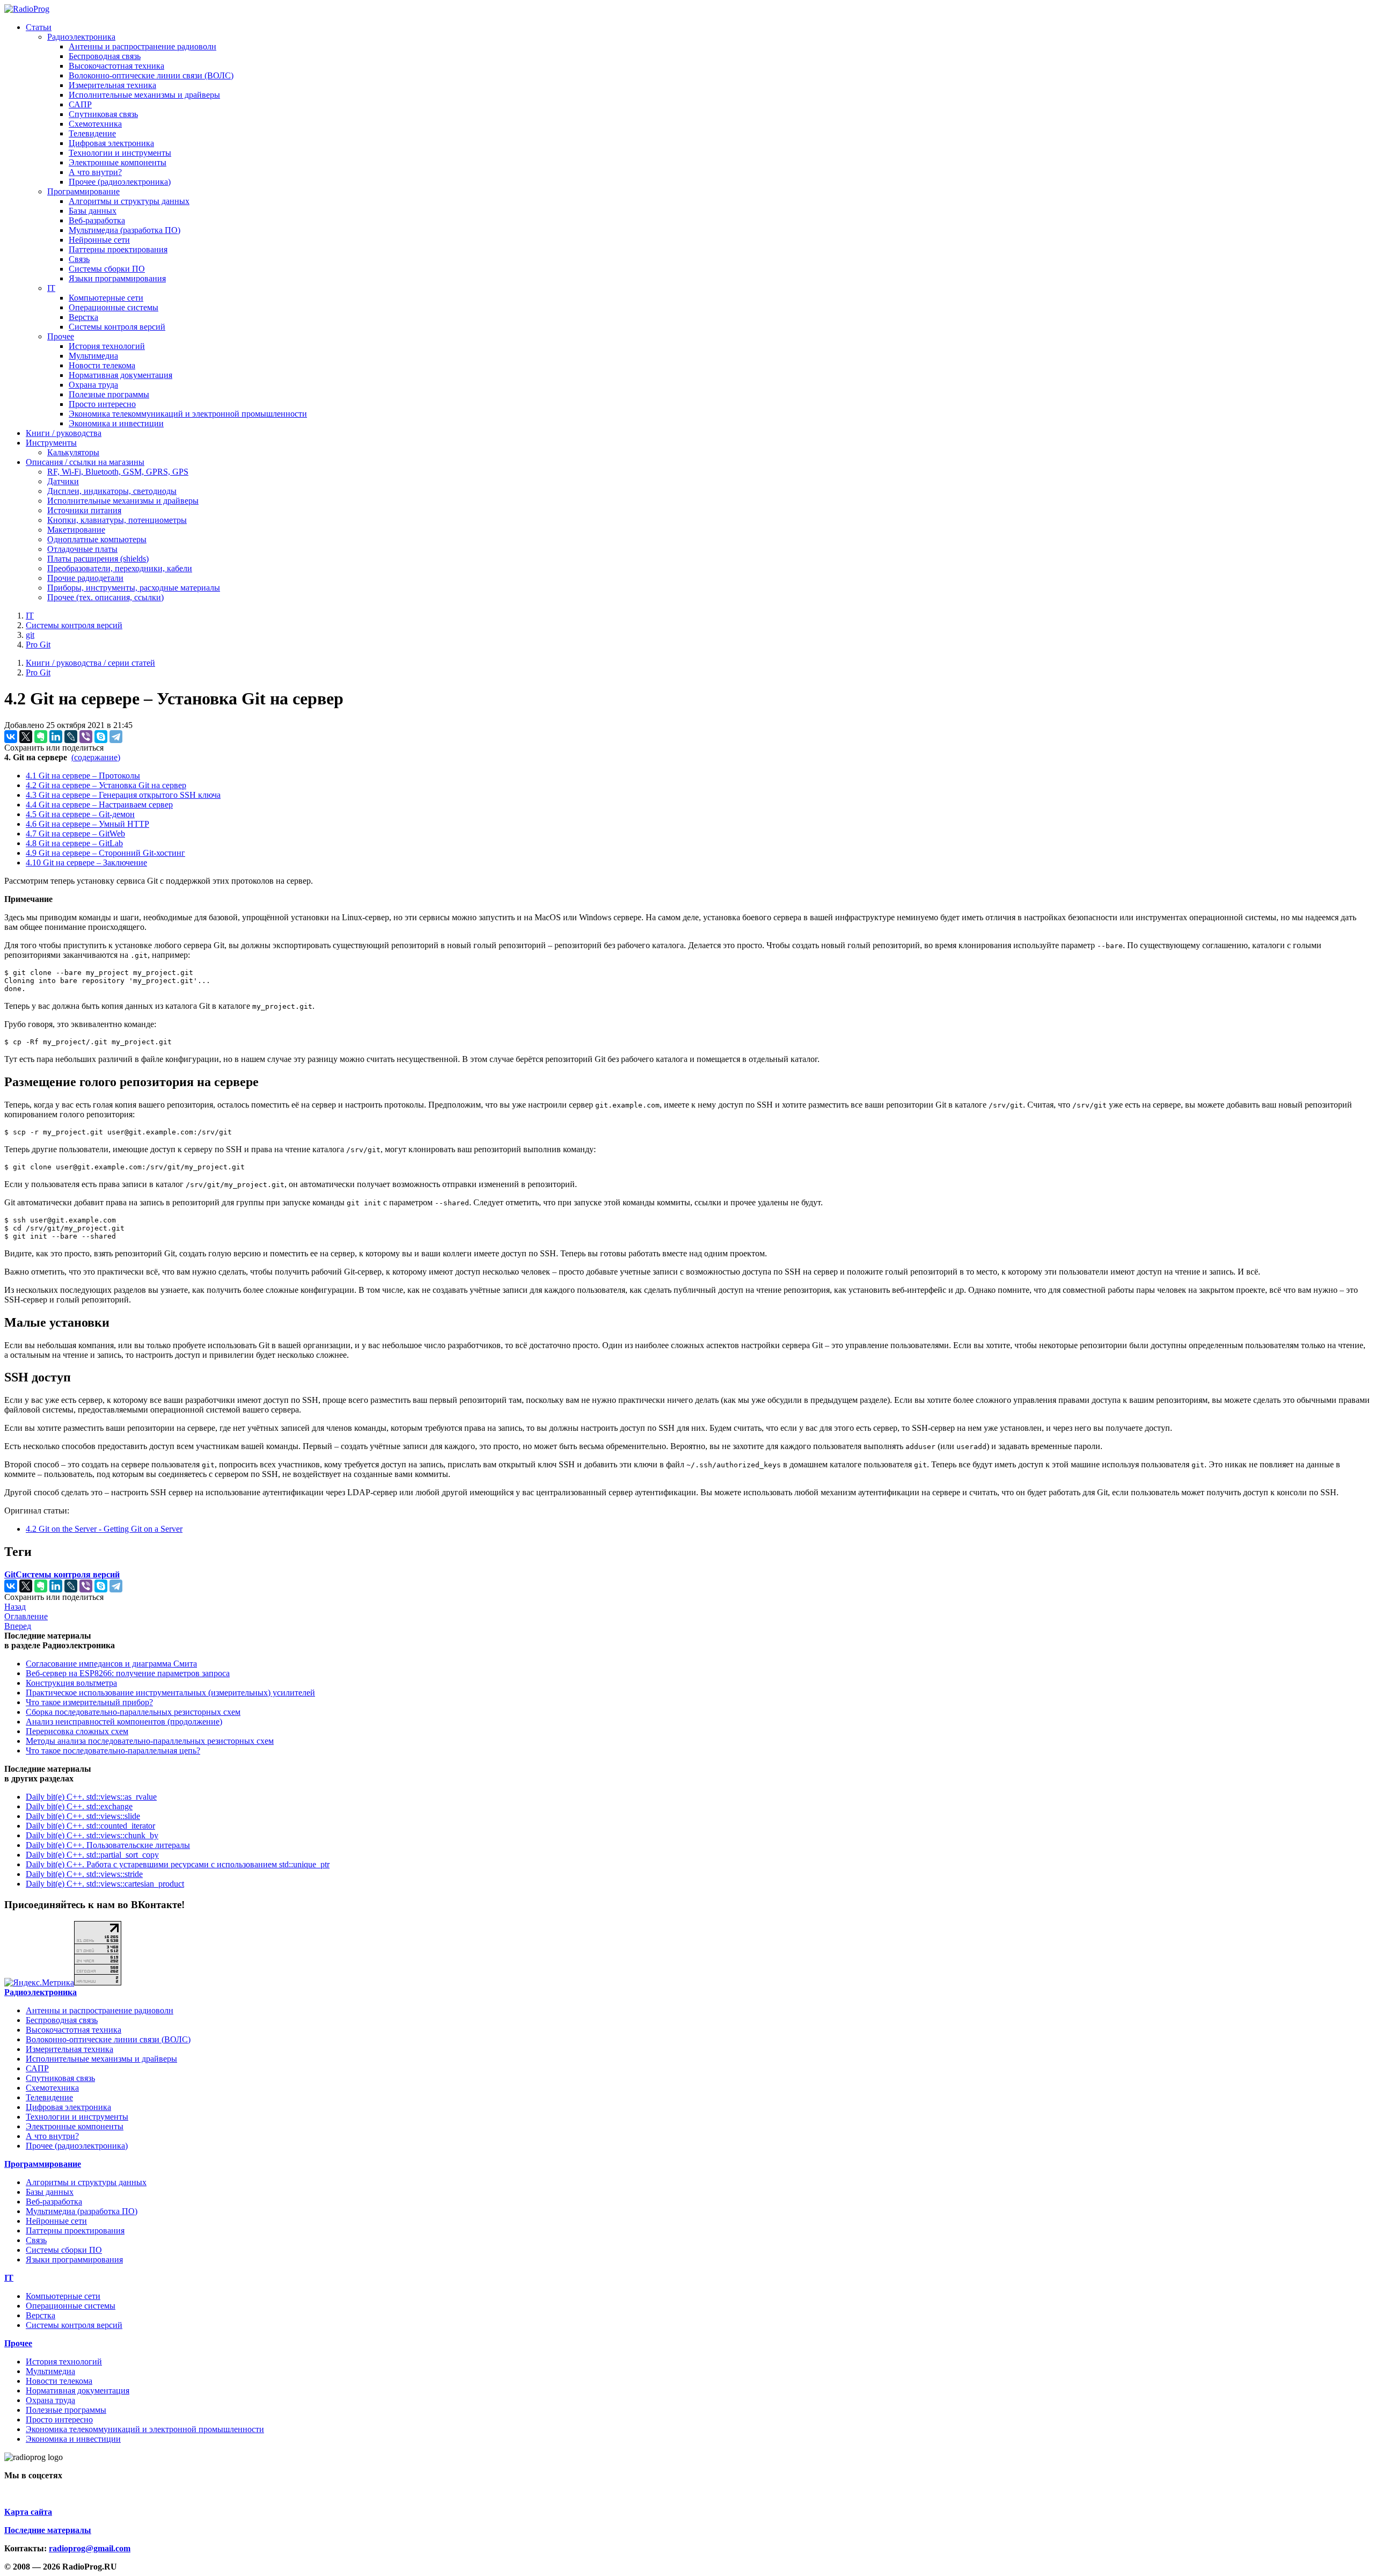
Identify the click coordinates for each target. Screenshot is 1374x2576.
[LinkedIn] (56, 737)
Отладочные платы (82, 549)
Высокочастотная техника (116, 66)
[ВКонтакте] (11, 737)
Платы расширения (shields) (98, 559)
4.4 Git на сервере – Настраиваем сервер (99, 805)
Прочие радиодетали (85, 578)
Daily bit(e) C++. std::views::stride (84, 1874)
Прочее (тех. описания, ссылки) (105, 597)
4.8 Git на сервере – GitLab (74, 843)
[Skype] (101, 737)
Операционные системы (114, 307)
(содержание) (96, 757)
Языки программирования (117, 278)
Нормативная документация (120, 375)
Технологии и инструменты (120, 153)
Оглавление (26, 1616)
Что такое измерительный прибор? (89, 1702)
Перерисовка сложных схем (77, 1731)
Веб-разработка (97, 220)
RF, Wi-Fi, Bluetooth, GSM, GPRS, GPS (118, 472)
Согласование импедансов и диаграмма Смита (111, 1664)
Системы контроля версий (117, 327)
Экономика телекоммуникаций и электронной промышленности (188, 414)
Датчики (63, 481)
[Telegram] (116, 737)
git (30, 635)
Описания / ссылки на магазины (85, 462)
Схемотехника (95, 124)
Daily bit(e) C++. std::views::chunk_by (92, 1835)
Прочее (61, 336)
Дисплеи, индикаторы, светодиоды (112, 491)
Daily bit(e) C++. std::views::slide (83, 1816)
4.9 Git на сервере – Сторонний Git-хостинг (105, 853)
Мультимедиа (93, 356)
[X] (26, 737)
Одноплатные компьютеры (97, 539)
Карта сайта (28, 2512)
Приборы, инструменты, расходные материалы (134, 588)
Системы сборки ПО (107, 269)
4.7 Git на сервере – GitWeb (75, 834)
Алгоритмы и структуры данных (129, 201)
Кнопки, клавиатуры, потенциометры (117, 520)
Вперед (18, 1626)
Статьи (39, 27)
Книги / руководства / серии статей (90, 663)
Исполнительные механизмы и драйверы (144, 95)
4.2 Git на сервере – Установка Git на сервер (106, 785)
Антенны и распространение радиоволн (142, 46)
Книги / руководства (64, 433)
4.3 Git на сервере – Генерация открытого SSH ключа (123, 795)
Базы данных (93, 211)
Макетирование (76, 530)
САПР (80, 104)
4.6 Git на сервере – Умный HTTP (87, 824)
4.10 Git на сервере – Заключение (86, 863)
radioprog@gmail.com (90, 2548)
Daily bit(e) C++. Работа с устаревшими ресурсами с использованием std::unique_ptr (178, 1864)
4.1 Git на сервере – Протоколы (83, 776)
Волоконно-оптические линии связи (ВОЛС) (151, 75)
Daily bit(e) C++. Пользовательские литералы (108, 1845)
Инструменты (51, 443)
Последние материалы (48, 2530)
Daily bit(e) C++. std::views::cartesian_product (105, 1884)
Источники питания (84, 510)
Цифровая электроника (111, 143)
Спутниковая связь (103, 114)
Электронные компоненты (118, 162)
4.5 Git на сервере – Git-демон (80, 814)
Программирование (83, 191)
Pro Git (38, 645)
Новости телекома (102, 365)
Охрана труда (93, 385)
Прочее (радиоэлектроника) (120, 182)
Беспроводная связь (105, 56)
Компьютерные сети (106, 298)
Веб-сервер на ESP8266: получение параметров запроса (128, 1673)
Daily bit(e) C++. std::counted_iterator (90, 1826)
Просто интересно (102, 404)
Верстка (83, 317)
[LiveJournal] (71, 737)
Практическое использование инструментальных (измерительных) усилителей (170, 1693)
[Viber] (86, 737)
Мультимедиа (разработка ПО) (125, 230)
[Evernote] (41, 737)
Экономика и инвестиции (116, 423)
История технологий (107, 346)
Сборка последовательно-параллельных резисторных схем (133, 1712)
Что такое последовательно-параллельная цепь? (113, 1751)
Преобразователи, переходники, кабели (120, 568)
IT (51, 288)
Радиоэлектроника (81, 37)
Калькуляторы (73, 452)
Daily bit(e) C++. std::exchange (79, 1806)
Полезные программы (109, 394)
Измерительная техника (112, 85)
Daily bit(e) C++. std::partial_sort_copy (92, 1855)
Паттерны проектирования (118, 249)
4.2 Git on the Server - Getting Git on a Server (104, 1529)
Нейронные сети (99, 240)
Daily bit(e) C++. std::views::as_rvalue (91, 1797)
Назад (15, 1607)
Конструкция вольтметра (71, 1683)
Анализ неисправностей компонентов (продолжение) (124, 1722)
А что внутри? (95, 172)
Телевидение (92, 133)
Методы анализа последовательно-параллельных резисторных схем (150, 1741)
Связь (79, 259)
